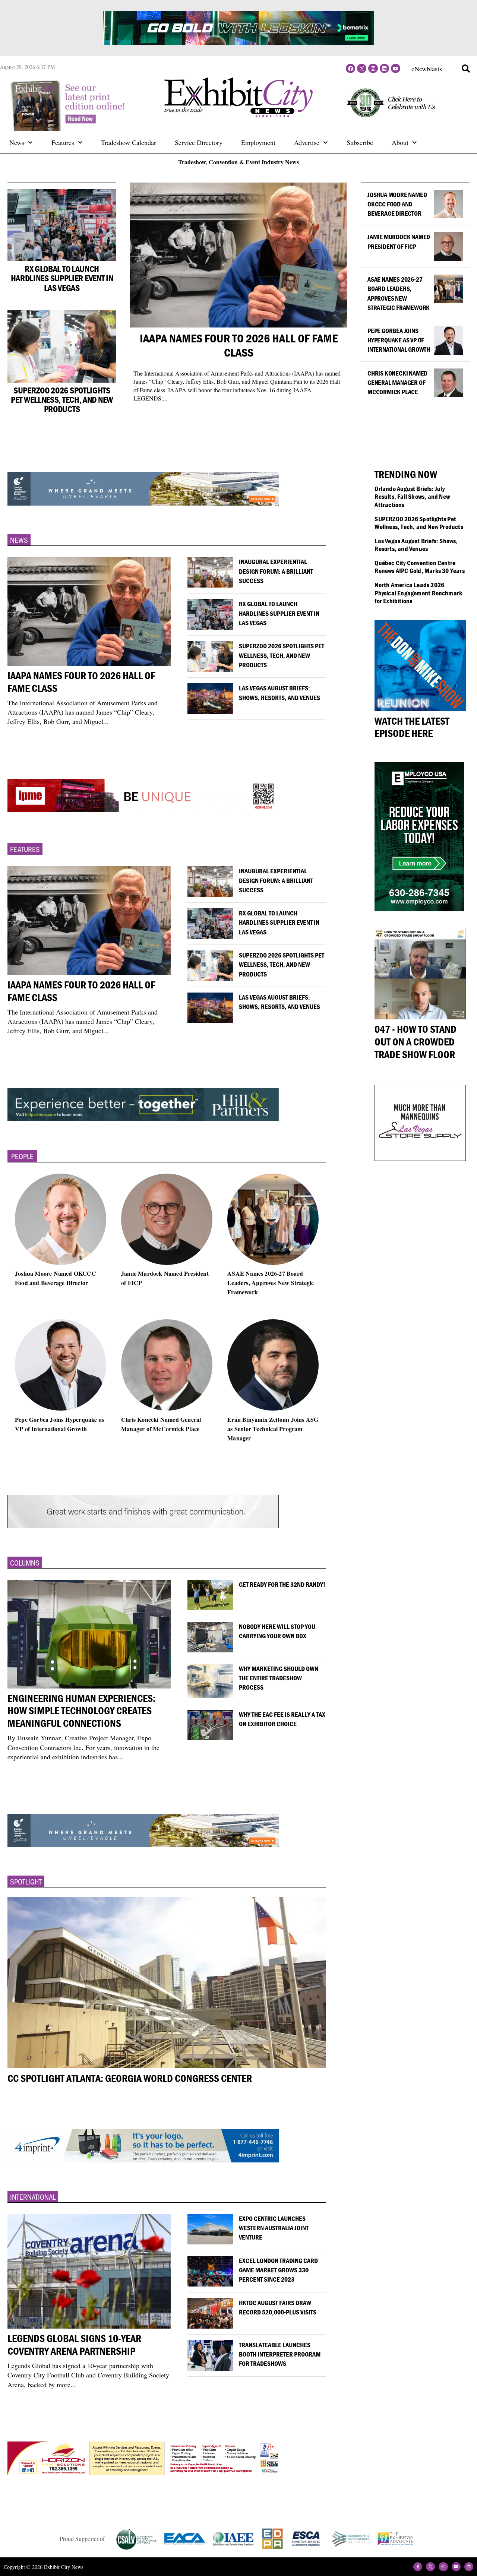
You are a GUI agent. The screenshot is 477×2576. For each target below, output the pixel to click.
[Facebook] (350, 68)
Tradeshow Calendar (129, 142)
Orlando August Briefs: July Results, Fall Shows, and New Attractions (412, 497)
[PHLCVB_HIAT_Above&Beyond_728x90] (238, 42)
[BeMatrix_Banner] (143, 2472)
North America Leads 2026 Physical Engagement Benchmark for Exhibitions (418, 593)
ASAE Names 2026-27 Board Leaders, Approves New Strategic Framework (271, 1283)
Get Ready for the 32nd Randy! (282, 1584)
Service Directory (199, 142)
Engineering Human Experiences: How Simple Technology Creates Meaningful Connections (81, 1711)
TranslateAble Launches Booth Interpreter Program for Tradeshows (280, 2354)
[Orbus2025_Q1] (143, 1119)
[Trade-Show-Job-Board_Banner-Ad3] (143, 1845)
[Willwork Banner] (143, 2160)
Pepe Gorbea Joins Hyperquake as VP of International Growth (399, 340)
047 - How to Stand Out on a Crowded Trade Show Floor (416, 1042)
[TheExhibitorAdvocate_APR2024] (143, 1526)
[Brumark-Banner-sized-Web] (143, 812)
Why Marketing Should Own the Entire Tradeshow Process (279, 1678)
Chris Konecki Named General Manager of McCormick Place (397, 382)
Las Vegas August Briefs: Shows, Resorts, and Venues (416, 545)
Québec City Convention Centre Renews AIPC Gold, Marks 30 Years (419, 567)
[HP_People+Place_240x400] (419, 909)
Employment (258, 142)
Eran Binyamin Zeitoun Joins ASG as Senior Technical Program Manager (273, 1428)
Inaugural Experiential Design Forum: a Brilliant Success (276, 571)
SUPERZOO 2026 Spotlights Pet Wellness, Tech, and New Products (62, 400)
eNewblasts (427, 69)
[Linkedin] (384, 68)
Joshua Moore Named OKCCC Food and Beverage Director (397, 204)
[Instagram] (373, 68)
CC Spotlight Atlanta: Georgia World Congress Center (130, 2078)
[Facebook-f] (418, 2567)
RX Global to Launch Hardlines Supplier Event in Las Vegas (62, 278)
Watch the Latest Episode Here (412, 727)
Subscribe (360, 142)
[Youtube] (396, 68)
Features (63, 142)
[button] (466, 69)
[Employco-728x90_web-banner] (143, 503)
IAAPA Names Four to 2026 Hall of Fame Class (239, 345)
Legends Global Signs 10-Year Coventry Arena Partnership (74, 2345)
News (17, 142)
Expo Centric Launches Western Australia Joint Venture (274, 2228)
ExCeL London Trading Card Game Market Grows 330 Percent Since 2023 (278, 2270)
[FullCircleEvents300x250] (420, 1158)
